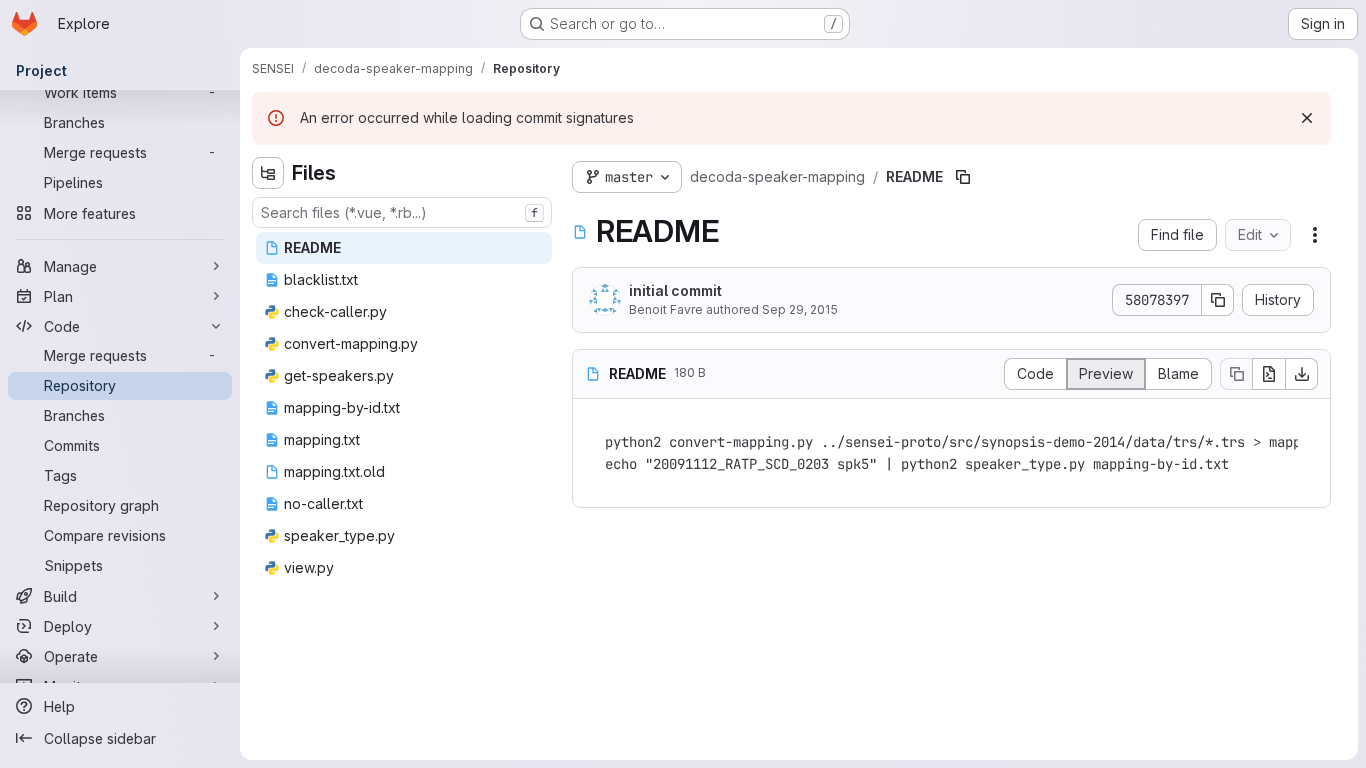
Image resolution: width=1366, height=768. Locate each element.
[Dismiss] (1307, 118)
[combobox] (402, 212)
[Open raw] (1269, 374)
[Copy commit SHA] (1218, 300)
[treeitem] (404, 248)
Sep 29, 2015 (800, 309)
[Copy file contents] (1236, 374)
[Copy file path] (963, 177)
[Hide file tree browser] (268, 173)
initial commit (675, 290)
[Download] (1302, 374)
